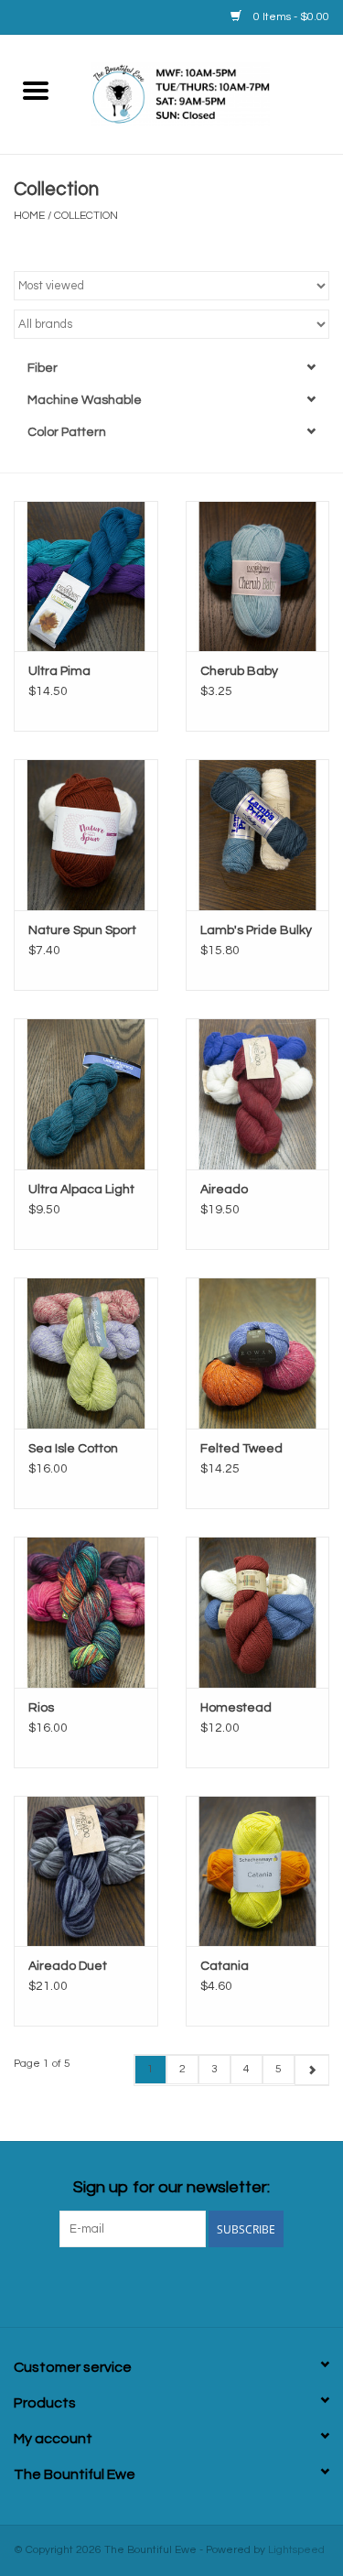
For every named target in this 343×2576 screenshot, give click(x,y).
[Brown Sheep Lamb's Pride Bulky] (258, 835)
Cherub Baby (239, 671)
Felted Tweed (241, 1449)
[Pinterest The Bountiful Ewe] (172, 2285)
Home (29, 216)
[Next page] (311, 2070)
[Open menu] (36, 90)
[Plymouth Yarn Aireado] (258, 1094)
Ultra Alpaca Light (81, 1190)
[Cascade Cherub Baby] (258, 576)
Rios (41, 1708)
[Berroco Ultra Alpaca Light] (86, 1094)
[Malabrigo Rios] (86, 1612)
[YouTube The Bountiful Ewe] (204, 2285)
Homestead (236, 1708)
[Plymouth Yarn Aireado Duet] (86, 1871)
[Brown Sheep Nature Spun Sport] (86, 835)
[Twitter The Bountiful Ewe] (108, 2285)
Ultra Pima (59, 671)
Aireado (224, 1190)
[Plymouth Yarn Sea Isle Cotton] (86, 1353)
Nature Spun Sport (82, 930)
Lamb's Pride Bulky (256, 930)
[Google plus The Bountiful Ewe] (140, 2285)
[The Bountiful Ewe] (208, 93)
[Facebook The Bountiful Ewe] (76, 2285)
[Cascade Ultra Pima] (86, 576)
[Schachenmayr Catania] (258, 1871)
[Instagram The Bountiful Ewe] (268, 2285)
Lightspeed (296, 2550)
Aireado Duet (68, 1966)
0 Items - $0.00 (290, 17)
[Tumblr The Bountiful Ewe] (236, 2285)
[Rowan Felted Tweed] (258, 1353)
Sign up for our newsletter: (171, 2187)
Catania (225, 1966)
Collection (86, 216)
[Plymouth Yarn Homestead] (258, 1612)
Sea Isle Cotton (73, 1449)
